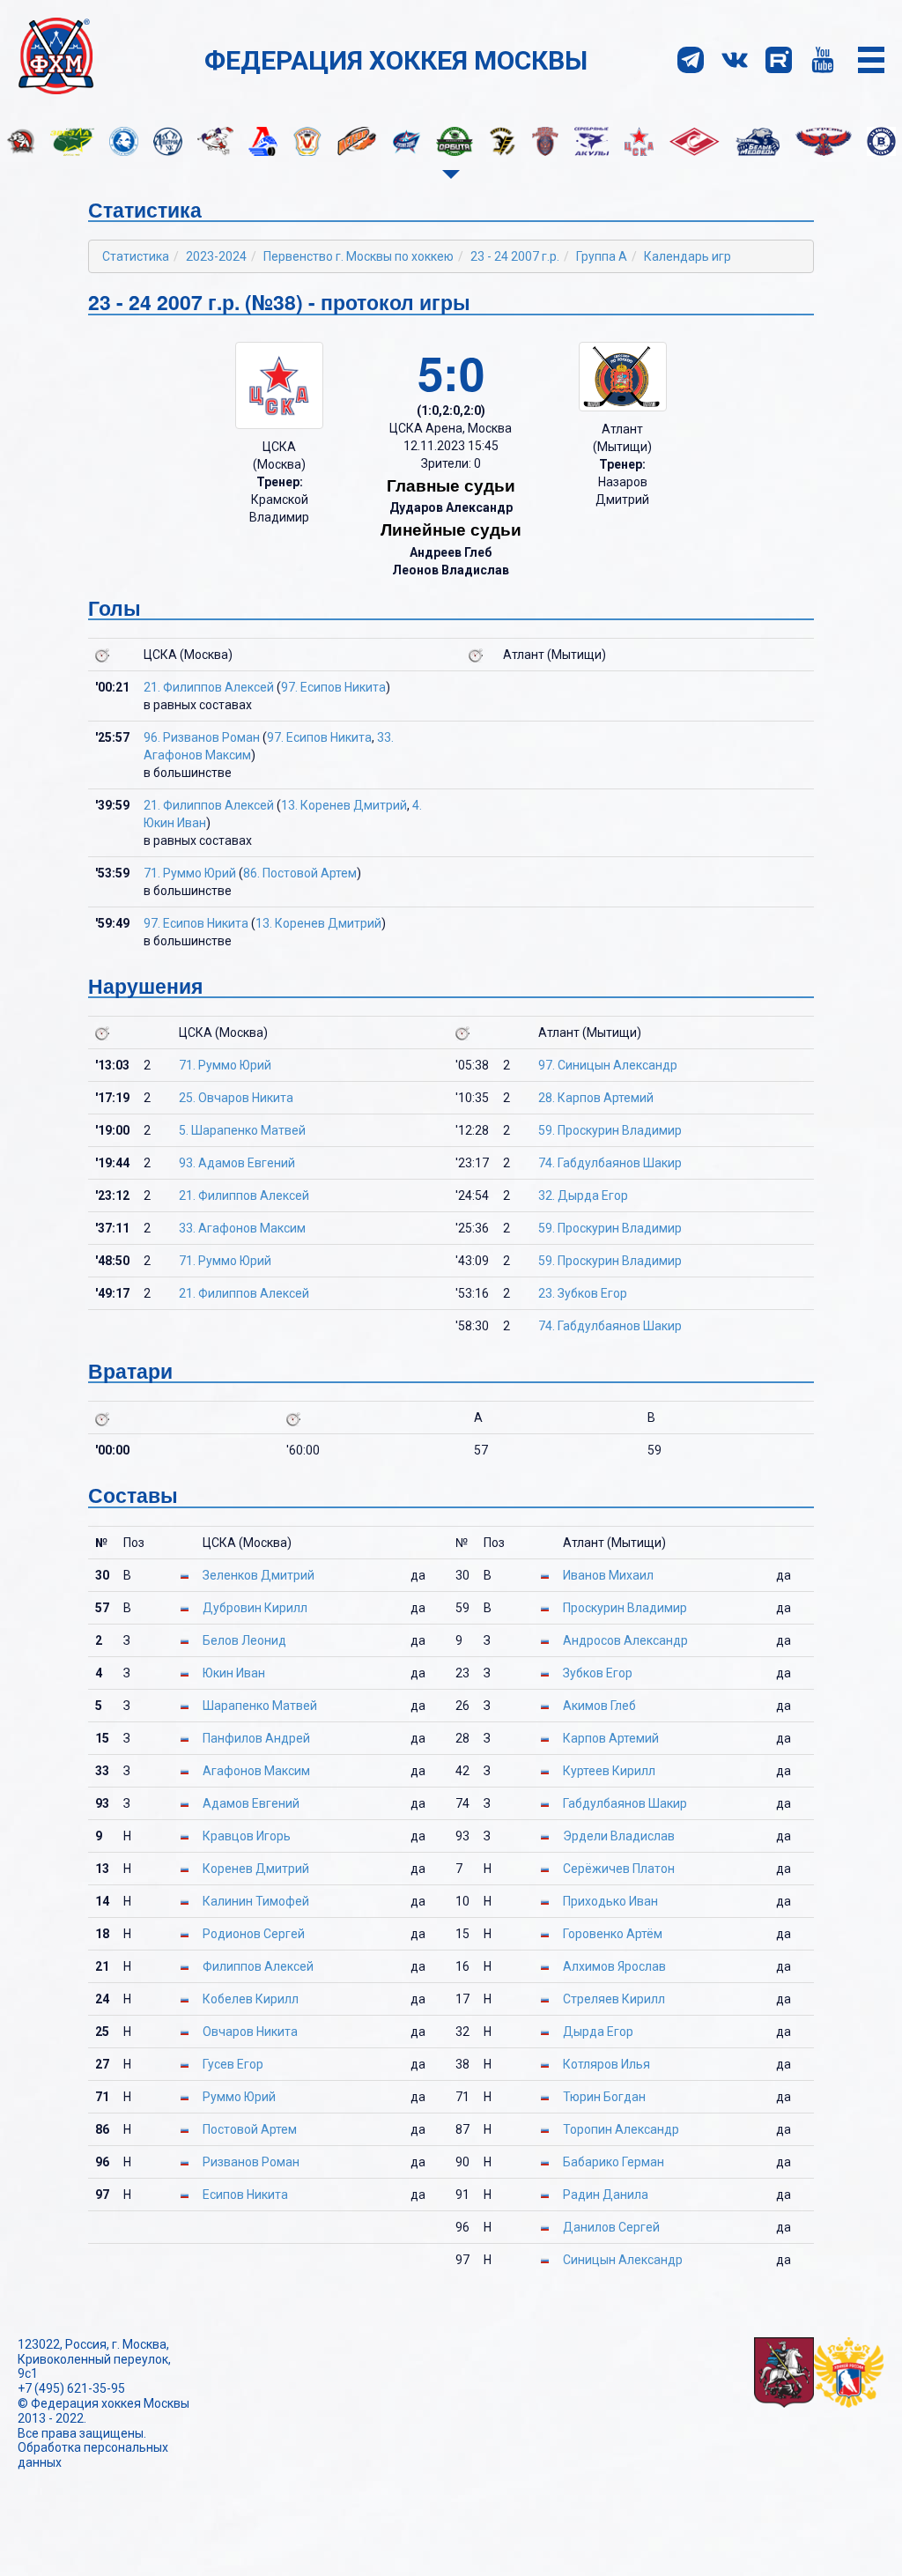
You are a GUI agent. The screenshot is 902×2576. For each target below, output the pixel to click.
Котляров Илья (606, 2064)
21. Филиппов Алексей (209, 687)
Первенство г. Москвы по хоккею (359, 256)
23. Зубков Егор (583, 1293)
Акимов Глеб (599, 1706)
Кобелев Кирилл (251, 1999)
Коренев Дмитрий (256, 1869)
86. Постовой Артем (300, 873)
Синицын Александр (623, 2260)
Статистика (136, 256)
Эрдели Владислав (619, 1836)
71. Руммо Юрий (190, 873)
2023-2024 (216, 256)
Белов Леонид (244, 1640)
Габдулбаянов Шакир (625, 1803)
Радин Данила (606, 2195)
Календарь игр (688, 256)
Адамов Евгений (251, 1803)
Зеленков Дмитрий (259, 1575)
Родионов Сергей (254, 1934)
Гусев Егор (233, 2064)
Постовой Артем (250, 2129)
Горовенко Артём (613, 1934)
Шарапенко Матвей (260, 1706)
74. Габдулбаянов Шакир (610, 1163)
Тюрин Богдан (604, 2097)
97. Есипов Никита (333, 687)
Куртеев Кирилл (609, 1771)
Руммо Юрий (239, 2097)
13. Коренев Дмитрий (344, 805)
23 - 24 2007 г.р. (515, 256)
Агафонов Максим (256, 1771)
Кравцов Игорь (247, 1836)
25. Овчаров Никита (236, 1098)
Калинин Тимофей (256, 1901)
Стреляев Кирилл (614, 1999)
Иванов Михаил (608, 1575)
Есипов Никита (245, 2195)
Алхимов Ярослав (614, 1966)
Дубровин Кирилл (255, 1608)
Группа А (602, 256)
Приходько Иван (610, 1901)
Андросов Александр (625, 1640)
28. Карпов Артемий (596, 1098)
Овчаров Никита (250, 2032)
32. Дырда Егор (583, 1195)
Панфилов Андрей (256, 1738)
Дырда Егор (598, 2032)
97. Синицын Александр (608, 1065)
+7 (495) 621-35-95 (71, 2388)
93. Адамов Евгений (237, 1163)
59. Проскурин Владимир (610, 1130)
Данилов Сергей (611, 2227)
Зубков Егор (598, 1673)
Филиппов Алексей (258, 1966)
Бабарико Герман (614, 2162)
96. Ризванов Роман (202, 737)
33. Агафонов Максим (242, 1228)
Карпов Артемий (611, 1738)
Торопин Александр (621, 2129)
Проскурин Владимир (625, 1608)
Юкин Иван (234, 1673)
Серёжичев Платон (619, 1869)
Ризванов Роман (251, 2162)
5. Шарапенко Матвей (242, 1130)
